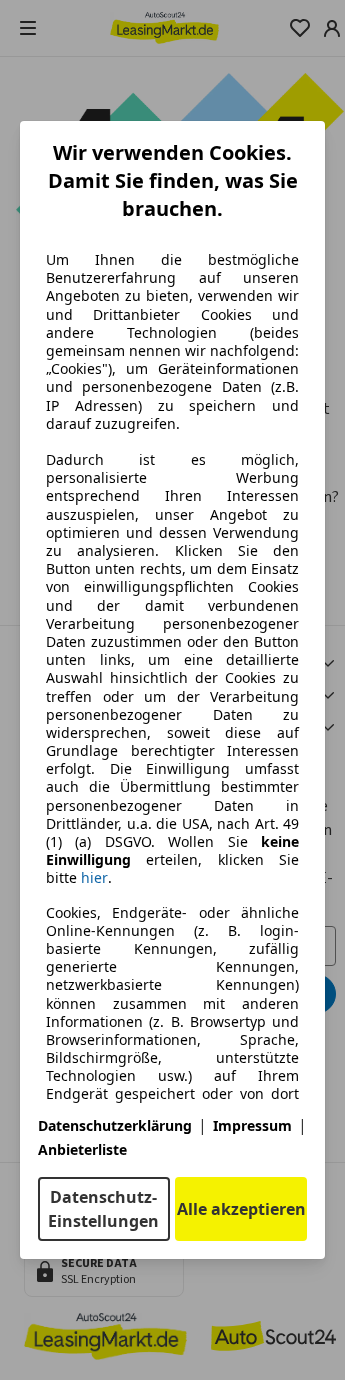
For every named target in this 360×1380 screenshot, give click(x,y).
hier (94, 878)
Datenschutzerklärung (115, 1125)
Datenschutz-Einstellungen (103, 1209)
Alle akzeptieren (241, 1209)
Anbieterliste (82, 1149)
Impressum (252, 1125)
